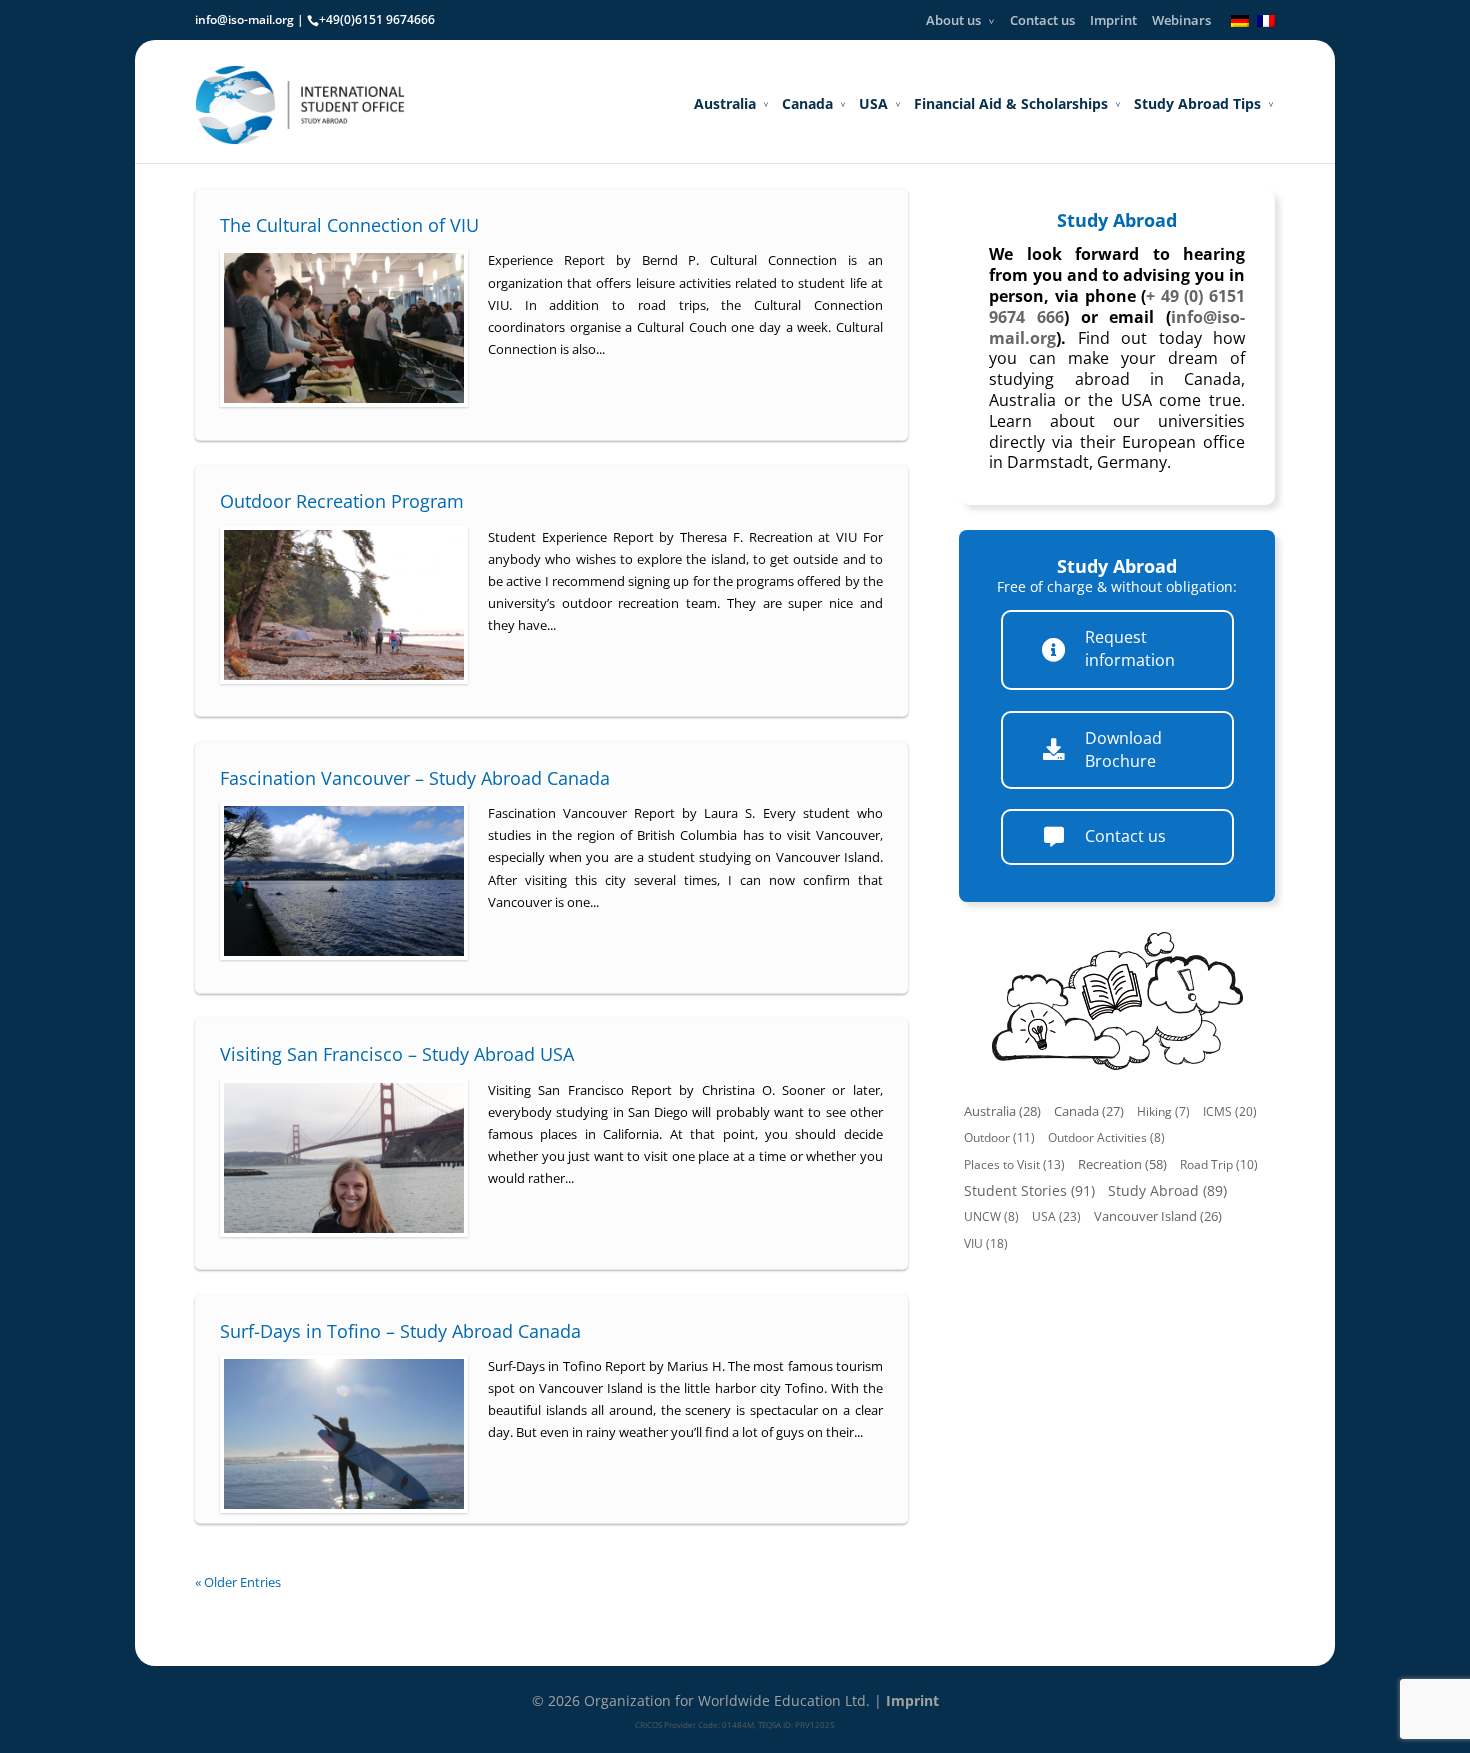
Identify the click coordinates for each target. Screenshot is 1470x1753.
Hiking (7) (1163, 1111)
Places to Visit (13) (1014, 1164)
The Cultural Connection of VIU (349, 225)
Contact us (1042, 20)
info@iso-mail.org (244, 19)
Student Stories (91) (1029, 1190)
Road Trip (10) (1219, 1164)
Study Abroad (1117, 220)
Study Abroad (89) (1167, 1190)
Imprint (1113, 20)
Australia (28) (1002, 1111)
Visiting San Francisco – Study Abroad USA (397, 1054)
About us (953, 20)
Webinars (1181, 20)
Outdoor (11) (999, 1137)
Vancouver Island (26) (1158, 1216)
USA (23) (1056, 1216)
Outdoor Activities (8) (1106, 1137)
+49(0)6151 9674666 (377, 19)
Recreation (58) (1122, 1164)
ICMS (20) (1230, 1111)
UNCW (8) (991, 1216)
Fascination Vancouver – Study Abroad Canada (415, 778)
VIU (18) (986, 1243)
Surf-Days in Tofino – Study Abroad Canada (400, 1331)
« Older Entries (238, 1582)
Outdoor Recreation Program (342, 501)
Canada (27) (1089, 1111)
